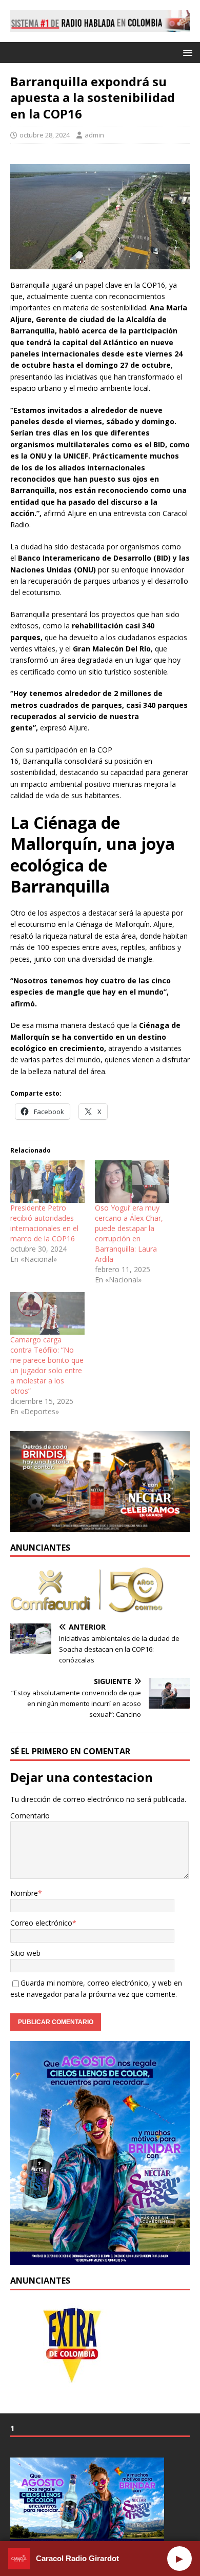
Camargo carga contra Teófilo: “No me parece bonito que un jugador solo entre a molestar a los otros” (47, 1365)
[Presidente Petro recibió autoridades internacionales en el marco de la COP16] (47, 1182)
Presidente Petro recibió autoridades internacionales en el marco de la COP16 (44, 1223)
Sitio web (25, 1953)
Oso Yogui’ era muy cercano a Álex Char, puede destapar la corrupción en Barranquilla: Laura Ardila (129, 1233)
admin (94, 135)
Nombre (24, 1893)
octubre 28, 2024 (45, 135)
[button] (186, 52)
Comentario (30, 1816)
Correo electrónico (41, 1923)
